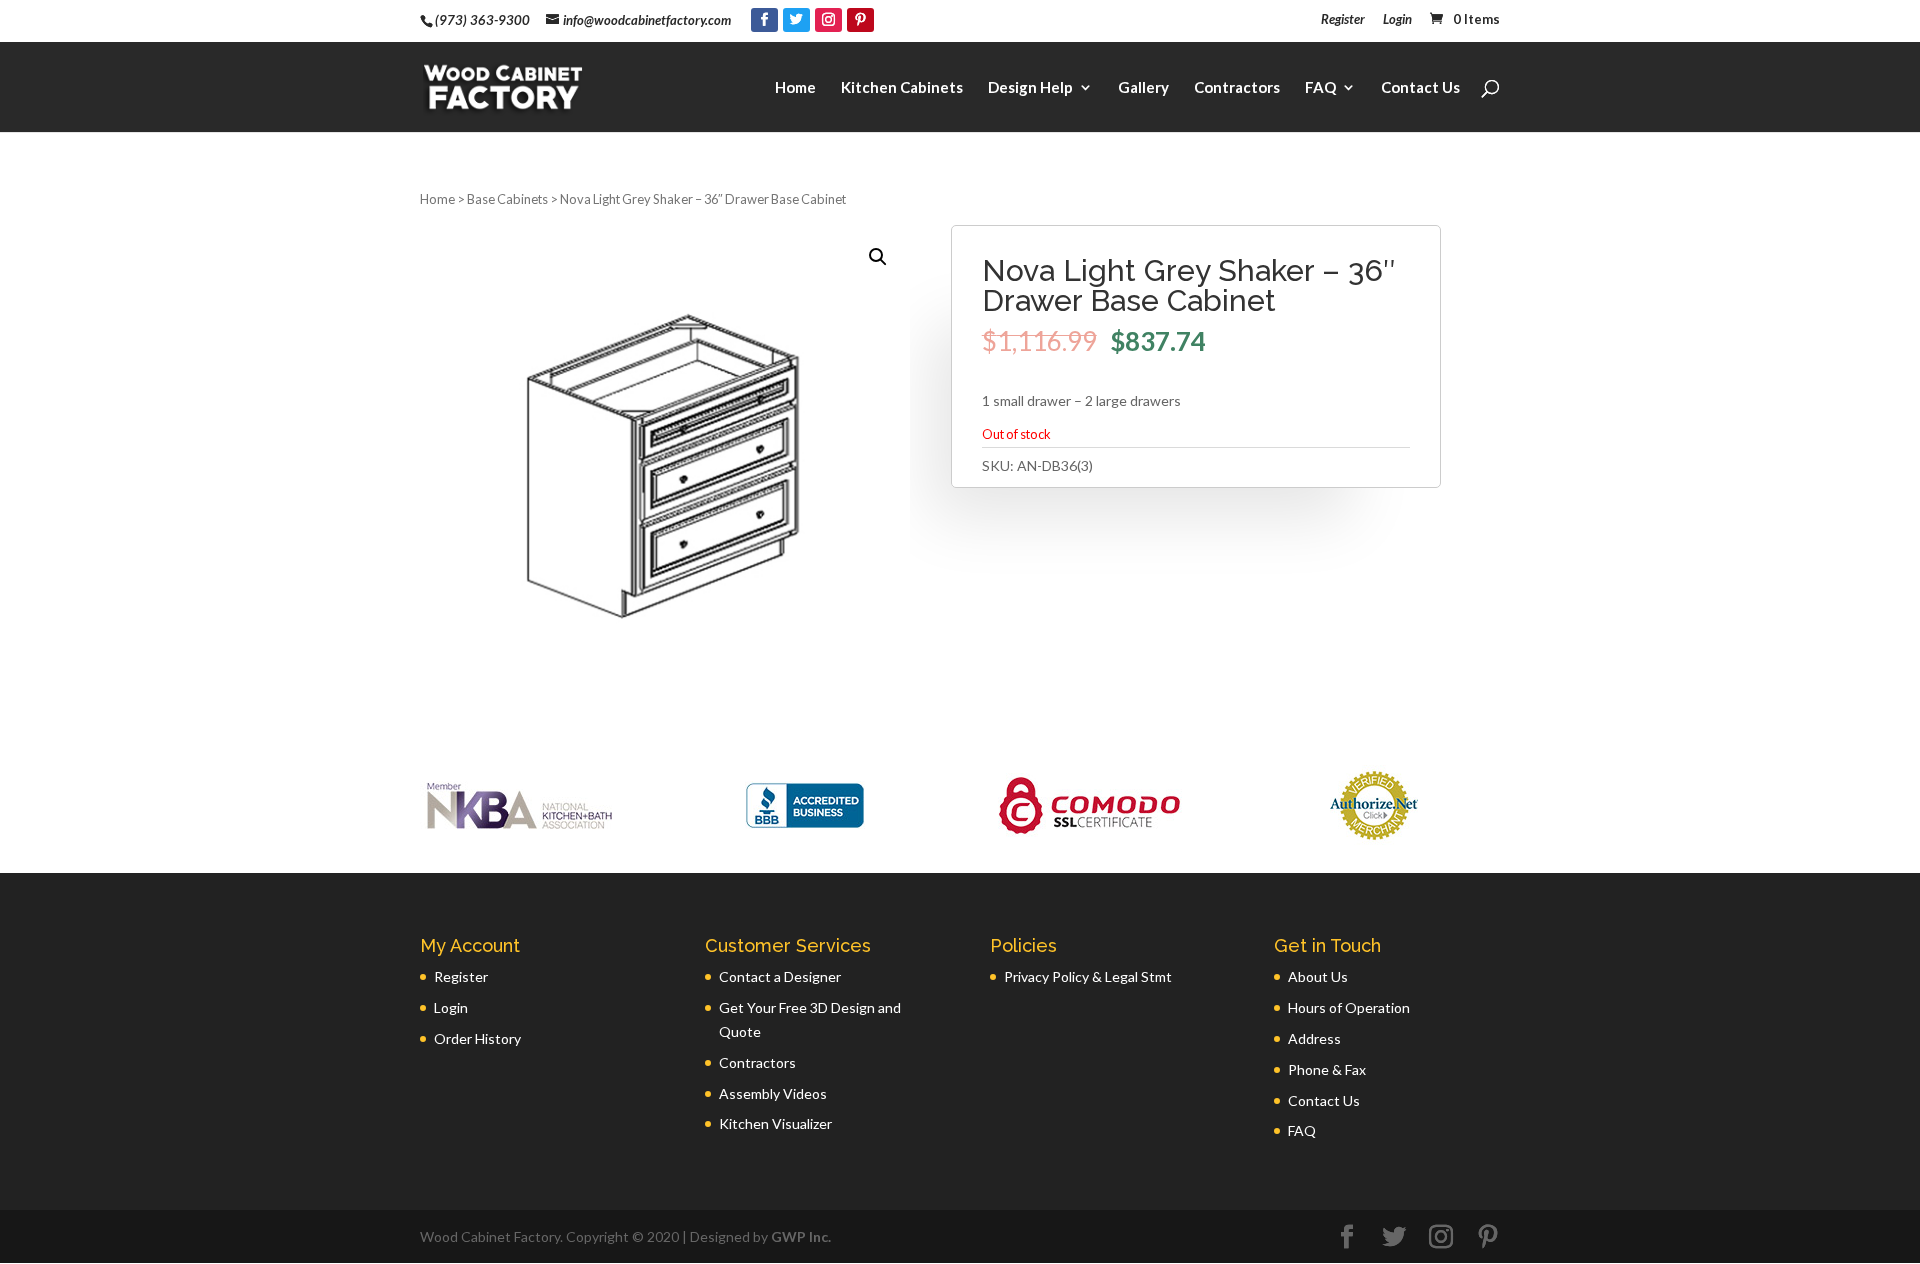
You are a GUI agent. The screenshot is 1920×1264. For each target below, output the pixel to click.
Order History (477, 1038)
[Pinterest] (860, 20)
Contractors (1237, 88)
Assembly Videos (773, 1093)
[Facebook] (764, 20)
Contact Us (1420, 88)
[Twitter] (796, 20)
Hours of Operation (1349, 1007)
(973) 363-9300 (482, 20)
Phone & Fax (1327, 1069)
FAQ (1320, 88)
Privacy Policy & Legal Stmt (1088, 976)
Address (1314, 1038)
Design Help (1030, 88)
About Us (1318, 976)
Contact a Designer (780, 976)
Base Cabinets (507, 199)
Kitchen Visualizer (775, 1123)
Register (1343, 20)
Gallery (1143, 88)
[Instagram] (828, 20)
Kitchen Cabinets (902, 88)
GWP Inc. (801, 1236)
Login (1397, 20)
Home (795, 88)
